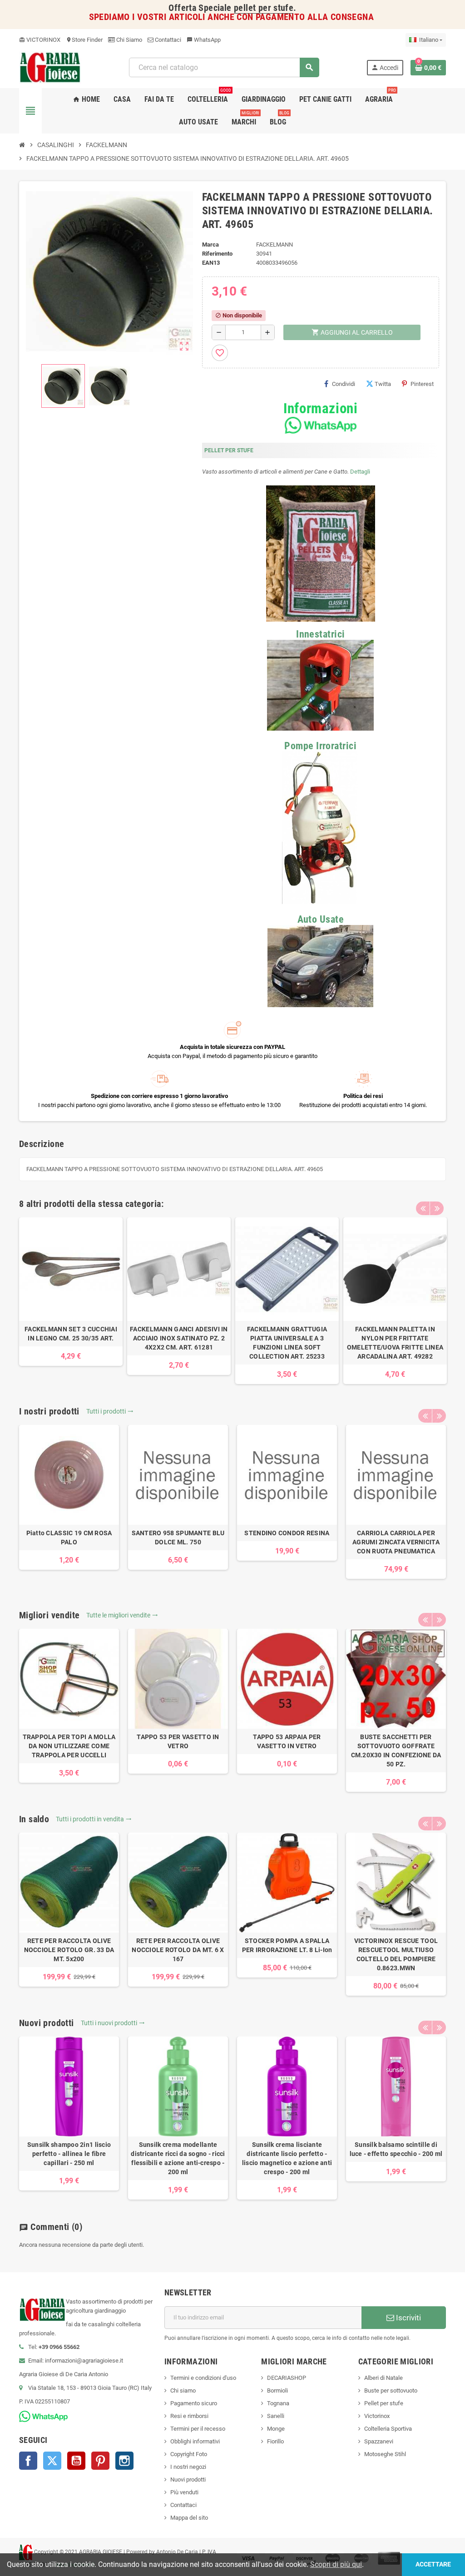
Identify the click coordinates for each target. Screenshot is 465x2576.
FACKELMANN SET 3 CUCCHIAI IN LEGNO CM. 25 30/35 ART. (71, 1334)
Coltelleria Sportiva (388, 2429)
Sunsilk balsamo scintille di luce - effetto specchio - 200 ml (396, 2149)
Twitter (52, 2461)
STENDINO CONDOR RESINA (287, 1533)
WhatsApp (204, 40)
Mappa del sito (189, 2518)
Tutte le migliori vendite (122, 1615)
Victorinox (377, 2416)
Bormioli (277, 2391)
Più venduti (184, 2492)
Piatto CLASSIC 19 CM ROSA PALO (69, 1538)
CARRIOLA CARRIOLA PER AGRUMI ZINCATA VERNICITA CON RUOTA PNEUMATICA (396, 1542)
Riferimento (217, 254)
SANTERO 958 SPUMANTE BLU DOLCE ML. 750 (178, 1538)
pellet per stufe (264, 8)
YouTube (76, 2461)
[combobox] (224, 67)
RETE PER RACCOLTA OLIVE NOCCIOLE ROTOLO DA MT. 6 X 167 (178, 1950)
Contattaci (167, 40)
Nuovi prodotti (188, 2480)
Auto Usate (321, 919)
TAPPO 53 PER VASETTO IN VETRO (178, 1741)
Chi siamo (183, 2391)
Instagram (124, 2461)
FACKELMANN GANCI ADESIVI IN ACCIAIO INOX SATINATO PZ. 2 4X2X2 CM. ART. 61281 (179, 1338)
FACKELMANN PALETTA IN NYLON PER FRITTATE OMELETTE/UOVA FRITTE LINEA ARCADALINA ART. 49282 (395, 1343)
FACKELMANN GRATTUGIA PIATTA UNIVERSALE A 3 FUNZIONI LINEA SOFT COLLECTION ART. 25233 (287, 1343)
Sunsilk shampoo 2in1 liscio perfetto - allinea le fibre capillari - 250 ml (69, 2154)
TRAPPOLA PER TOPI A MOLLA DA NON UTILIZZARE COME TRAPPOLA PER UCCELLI (69, 1746)
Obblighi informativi (195, 2441)
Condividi (344, 384)
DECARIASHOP (287, 2378)
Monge (276, 2429)
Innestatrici (320, 634)
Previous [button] (423, 1208)
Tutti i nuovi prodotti (113, 2023)
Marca (210, 245)
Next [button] (437, 1208)
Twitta (383, 384)
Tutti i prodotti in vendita (94, 1819)
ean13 (211, 263)
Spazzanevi (379, 2441)
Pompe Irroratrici (320, 746)
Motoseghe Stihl (385, 2454)
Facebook (28, 2461)
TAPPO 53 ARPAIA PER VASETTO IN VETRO (287, 1741)
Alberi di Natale (383, 2378)
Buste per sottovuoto (391, 2391)
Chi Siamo (129, 40)
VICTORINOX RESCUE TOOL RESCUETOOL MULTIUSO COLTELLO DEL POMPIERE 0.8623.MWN (396, 1954)
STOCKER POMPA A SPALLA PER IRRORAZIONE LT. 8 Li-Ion (287, 1945)
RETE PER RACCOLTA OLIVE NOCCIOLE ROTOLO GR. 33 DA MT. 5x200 (69, 1950)
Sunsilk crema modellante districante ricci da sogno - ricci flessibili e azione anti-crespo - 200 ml (178, 2158)
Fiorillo (275, 2441)
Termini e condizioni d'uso (203, 2378)
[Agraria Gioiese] (50, 67)
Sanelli (276, 2416)
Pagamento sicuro (194, 2403)
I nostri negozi (188, 2467)
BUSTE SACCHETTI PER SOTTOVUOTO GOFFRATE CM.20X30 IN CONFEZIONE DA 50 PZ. (396, 1750)
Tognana (278, 2403)
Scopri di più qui (336, 2564)
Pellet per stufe (384, 2403)
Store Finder (84, 40)
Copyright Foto (189, 2454)
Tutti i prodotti (110, 1411)
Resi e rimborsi (189, 2416)
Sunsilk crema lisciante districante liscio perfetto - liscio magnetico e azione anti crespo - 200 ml (287, 2158)
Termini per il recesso (198, 2429)
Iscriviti (408, 2318)
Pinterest (422, 384)
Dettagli (360, 472)
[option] (71, 1292)
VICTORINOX (40, 40)
